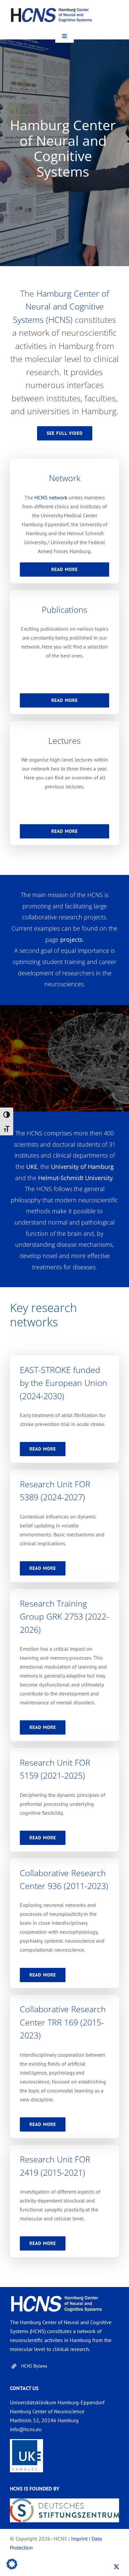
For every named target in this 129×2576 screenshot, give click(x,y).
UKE (32, 1167)
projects (71, 940)
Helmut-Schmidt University (75, 1178)
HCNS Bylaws (34, 2366)
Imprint (79, 2539)
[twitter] (116, 2567)
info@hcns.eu (26, 2429)
